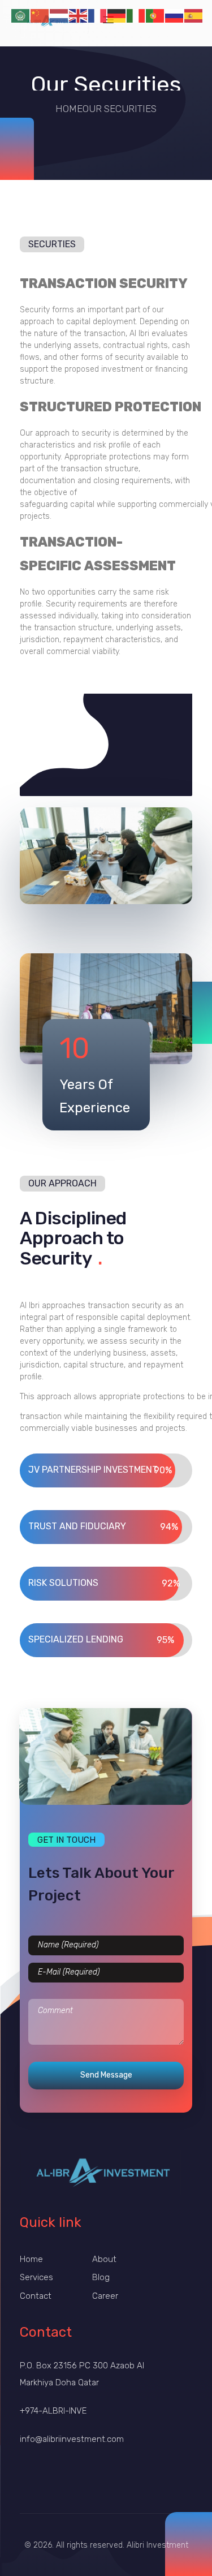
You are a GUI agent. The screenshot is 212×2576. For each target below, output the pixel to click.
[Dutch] (59, 15)
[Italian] (136, 15)
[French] (98, 15)
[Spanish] (194, 15)
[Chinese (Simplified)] (40, 15)
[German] (117, 15)
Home (69, 109)
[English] (79, 15)
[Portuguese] (155, 15)
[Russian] (175, 15)
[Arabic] (21, 15)
